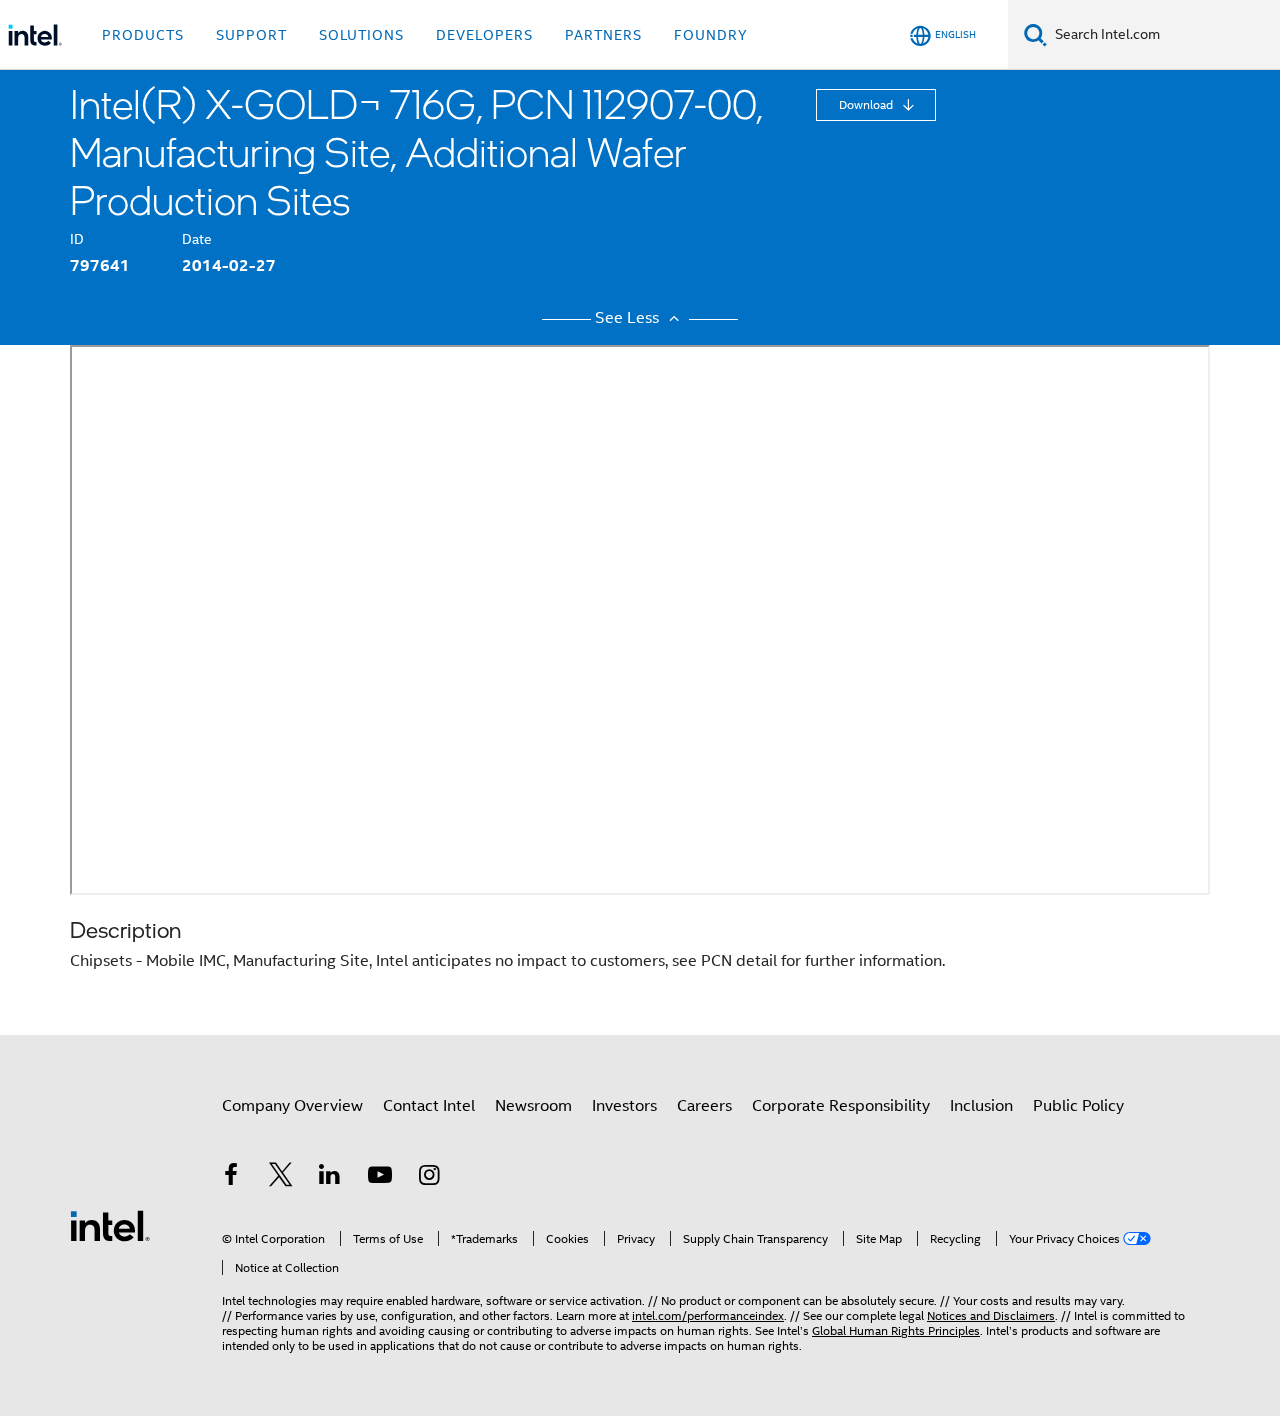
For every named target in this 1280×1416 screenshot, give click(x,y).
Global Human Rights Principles (896, 1330)
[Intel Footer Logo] (110, 1225)
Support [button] (251, 35)
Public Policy (1078, 1106)
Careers (704, 1106)
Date (197, 239)
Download (867, 104)
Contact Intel (429, 1106)
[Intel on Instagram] (429, 1178)
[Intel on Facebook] (231, 1178)
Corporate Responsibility (841, 1106)
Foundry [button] (711, 35)
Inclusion (981, 1106)
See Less (629, 318)
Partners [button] (603, 35)
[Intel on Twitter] (281, 1178)
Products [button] (143, 35)
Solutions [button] (361, 35)
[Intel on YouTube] (380, 1178)
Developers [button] (484, 35)
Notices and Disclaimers (991, 1315)
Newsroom (533, 1106)
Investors (624, 1106)
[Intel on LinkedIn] (330, 1178)
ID (77, 239)
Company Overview (292, 1106)
